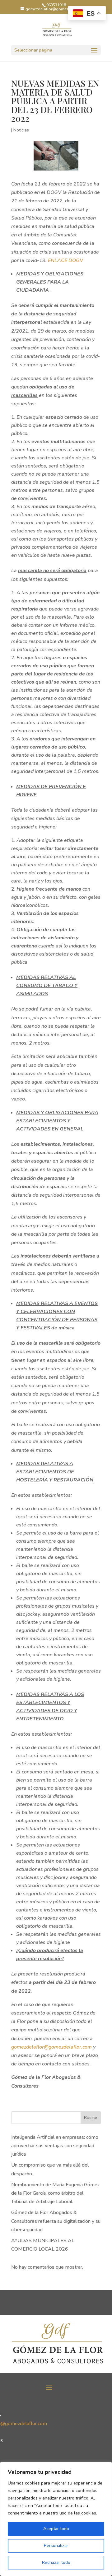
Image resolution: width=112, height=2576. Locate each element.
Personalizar (56, 2546)
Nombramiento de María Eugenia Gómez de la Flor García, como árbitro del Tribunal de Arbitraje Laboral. (55, 2193)
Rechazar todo (56, 2562)
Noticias (21, 130)
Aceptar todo (56, 2529)
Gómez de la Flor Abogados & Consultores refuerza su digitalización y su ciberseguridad (56, 2221)
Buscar (91, 2118)
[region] (56, 2519)
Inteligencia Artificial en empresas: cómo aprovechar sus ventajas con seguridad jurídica (55, 2146)
